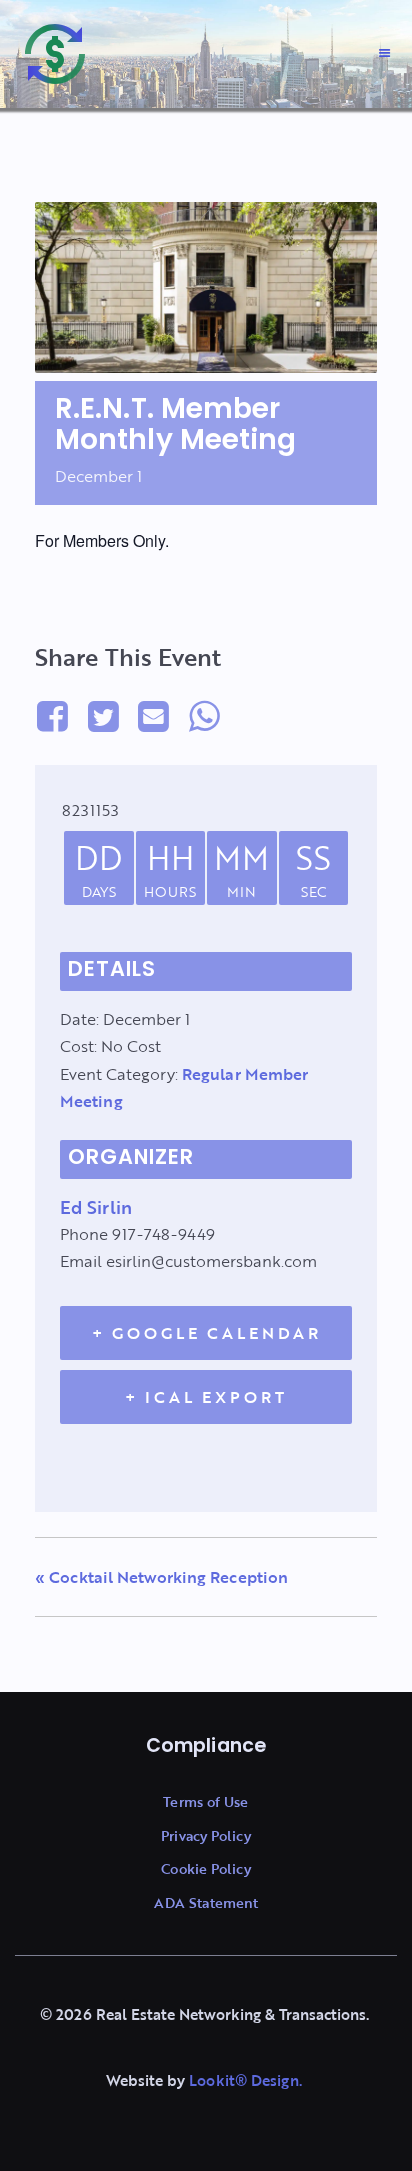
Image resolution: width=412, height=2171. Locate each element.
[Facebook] (56, 715)
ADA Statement (206, 1902)
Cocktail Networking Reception (161, 1577)
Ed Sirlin (96, 1207)
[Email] (154, 715)
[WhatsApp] (204, 715)
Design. (274, 2080)
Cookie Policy (205, 1868)
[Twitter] (103, 715)
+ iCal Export (206, 1397)
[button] (384, 54)
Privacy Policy (205, 1835)
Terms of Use (205, 1801)
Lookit (212, 2080)
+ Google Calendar (206, 1333)
